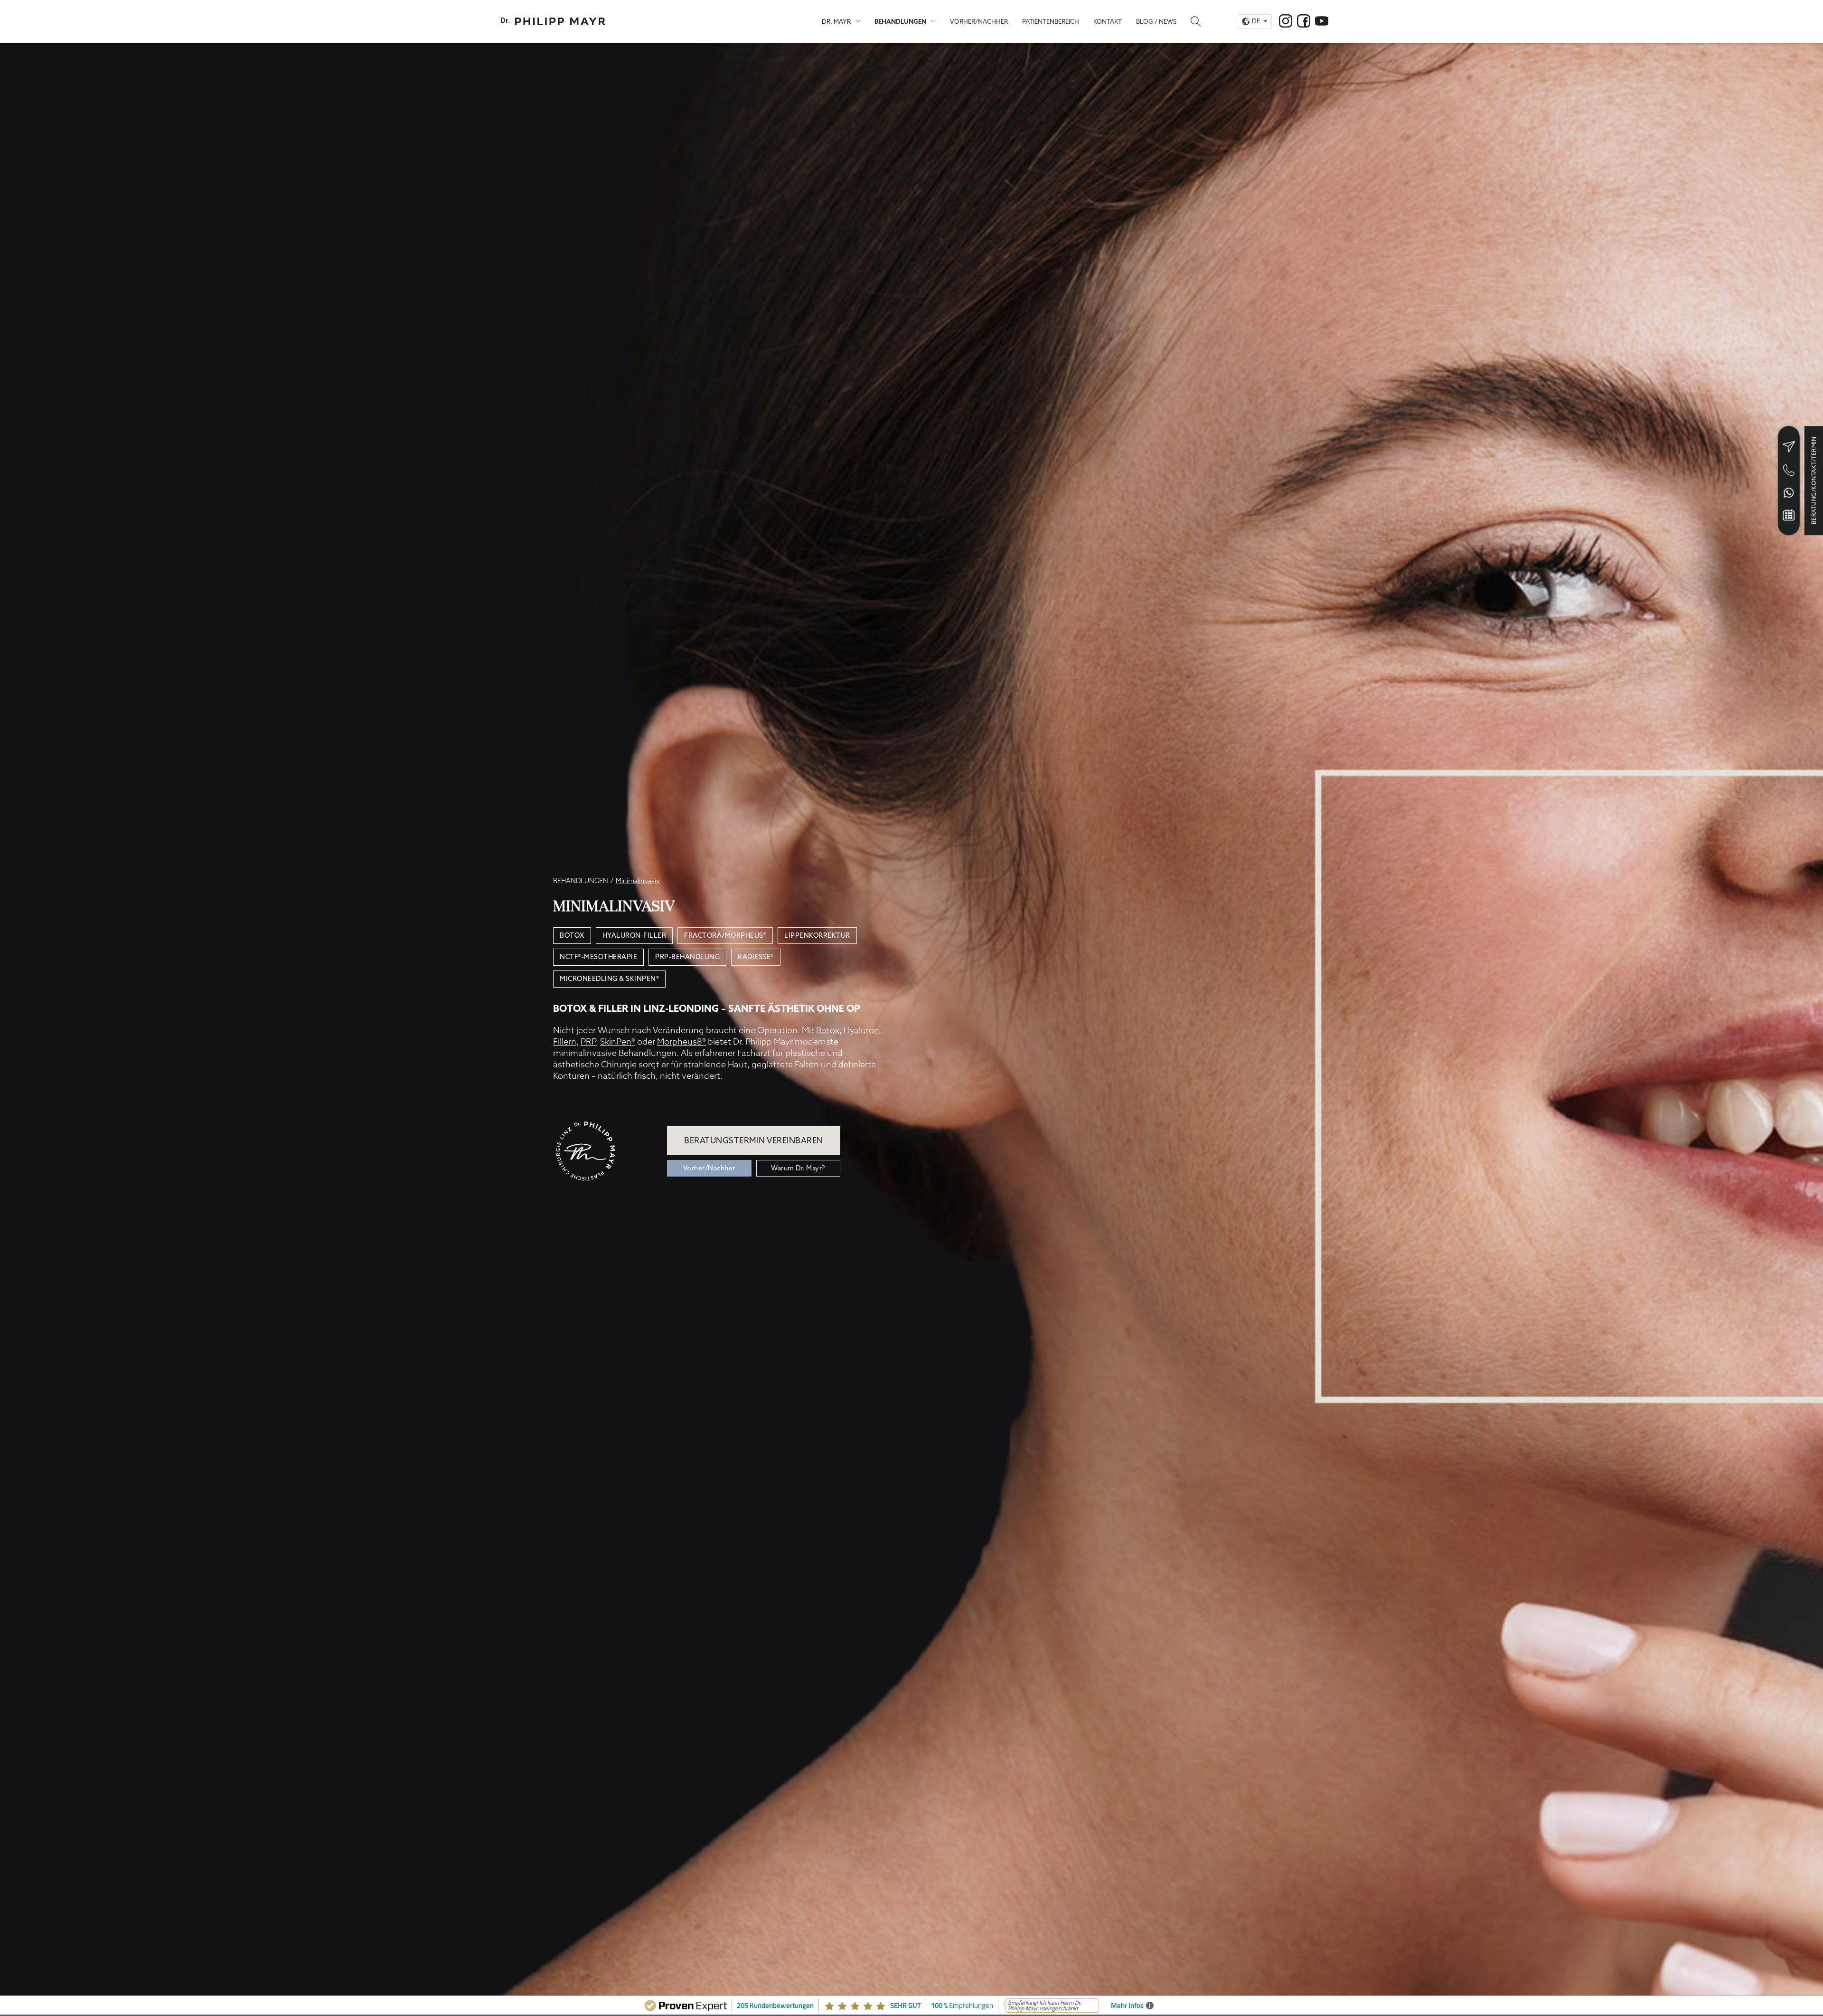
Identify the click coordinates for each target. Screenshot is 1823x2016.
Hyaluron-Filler (634, 935)
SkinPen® (618, 1041)
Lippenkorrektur (817, 935)
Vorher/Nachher (979, 21)
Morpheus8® (681, 1041)
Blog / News (1156, 21)
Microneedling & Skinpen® (609, 979)
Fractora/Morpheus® (725, 935)
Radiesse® (756, 957)
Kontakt (1108, 21)
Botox (572, 935)
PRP (588, 1041)
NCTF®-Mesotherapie (598, 957)
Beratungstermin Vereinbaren (754, 1140)
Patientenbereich (1051, 21)
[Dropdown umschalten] (858, 21)
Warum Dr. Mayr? (798, 1168)
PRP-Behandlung (687, 957)
